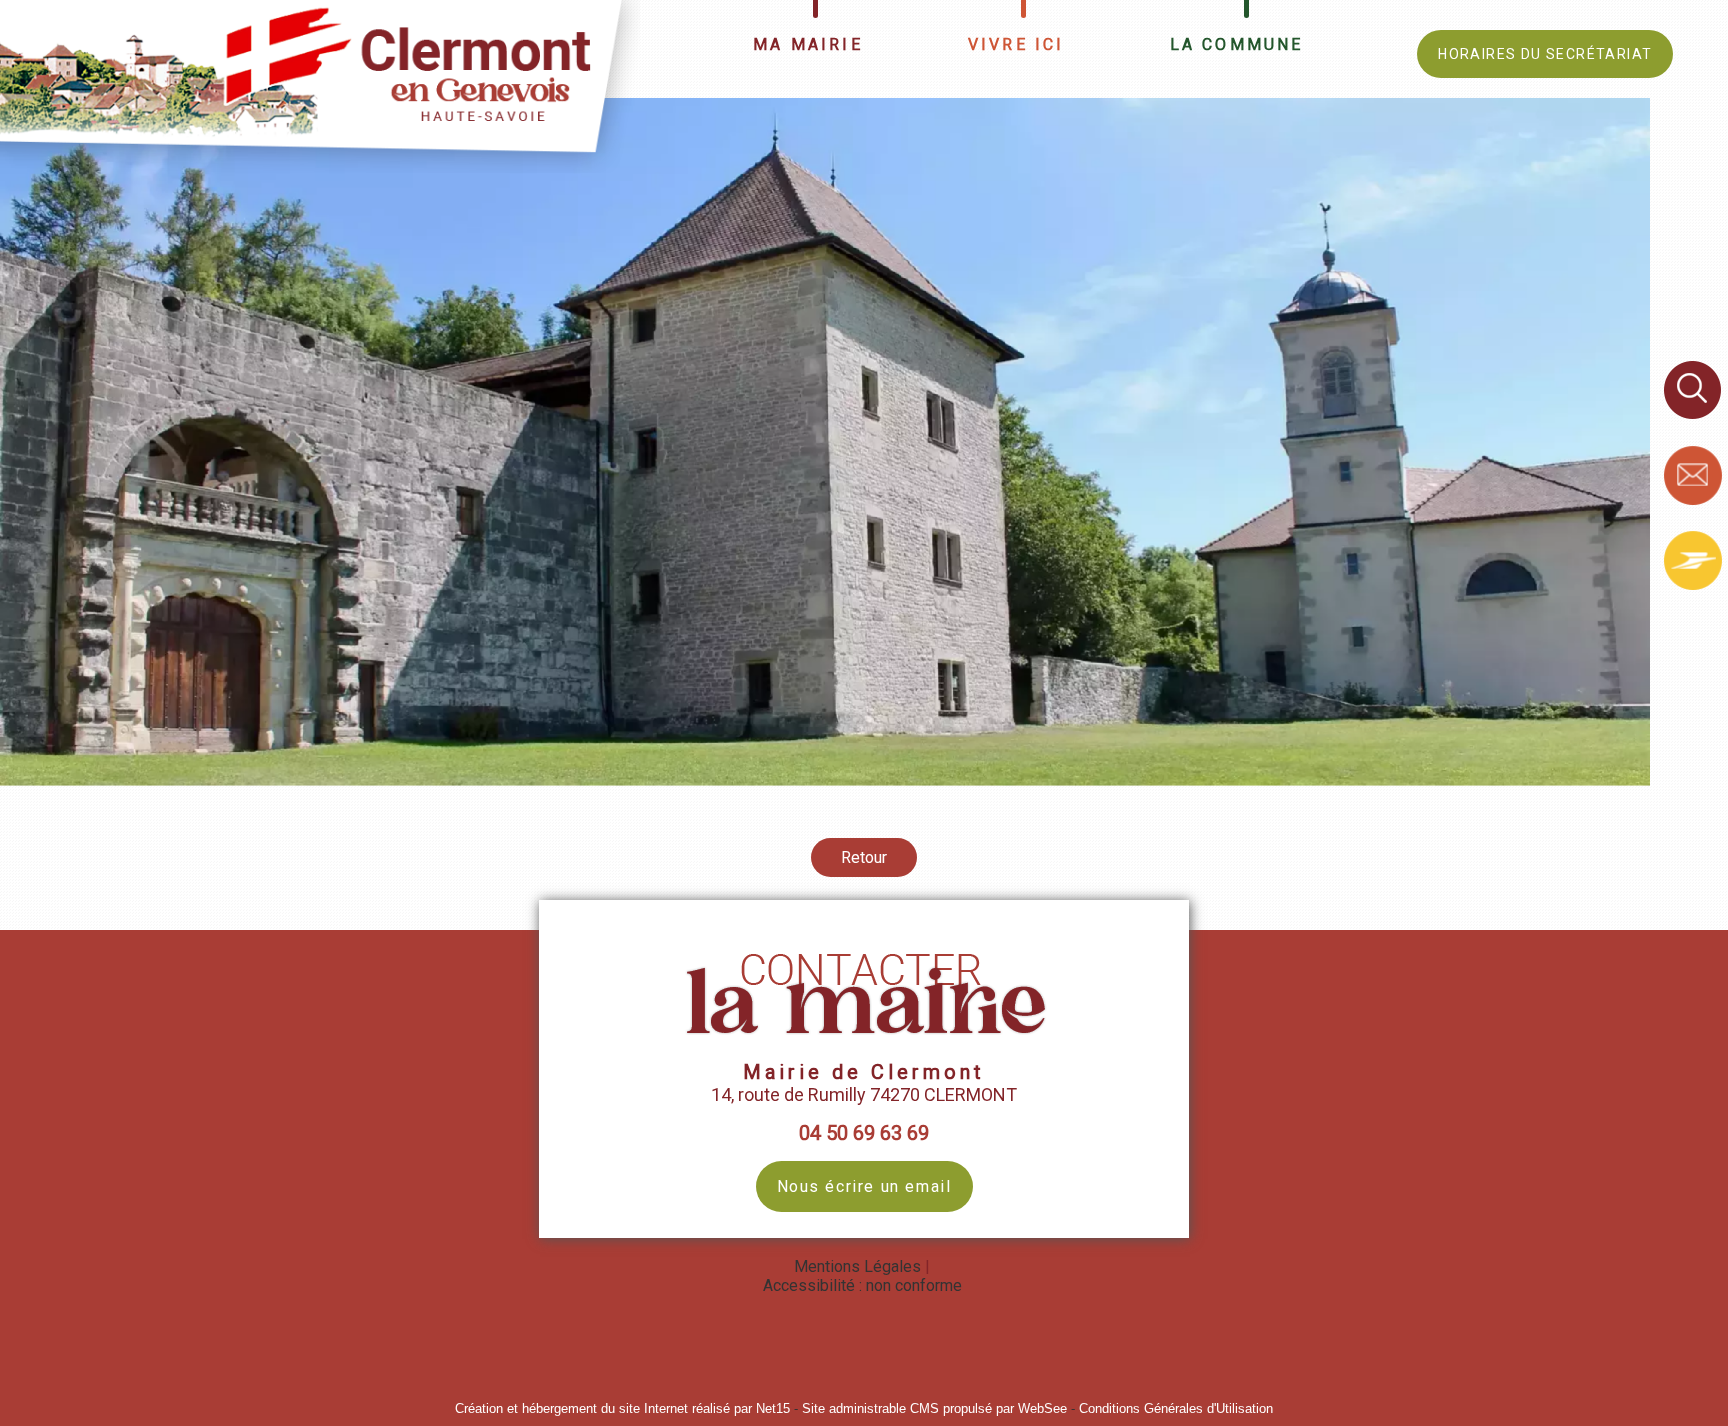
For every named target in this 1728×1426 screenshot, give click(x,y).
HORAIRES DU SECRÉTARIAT (1545, 54)
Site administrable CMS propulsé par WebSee (934, 1408)
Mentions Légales (857, 1266)
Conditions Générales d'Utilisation (1176, 1408)
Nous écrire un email (864, 1186)
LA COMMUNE (1237, 44)
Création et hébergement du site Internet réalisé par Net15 (622, 1408)
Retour (864, 857)
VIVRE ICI (1016, 44)
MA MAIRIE (808, 44)
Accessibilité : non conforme (862, 1285)
